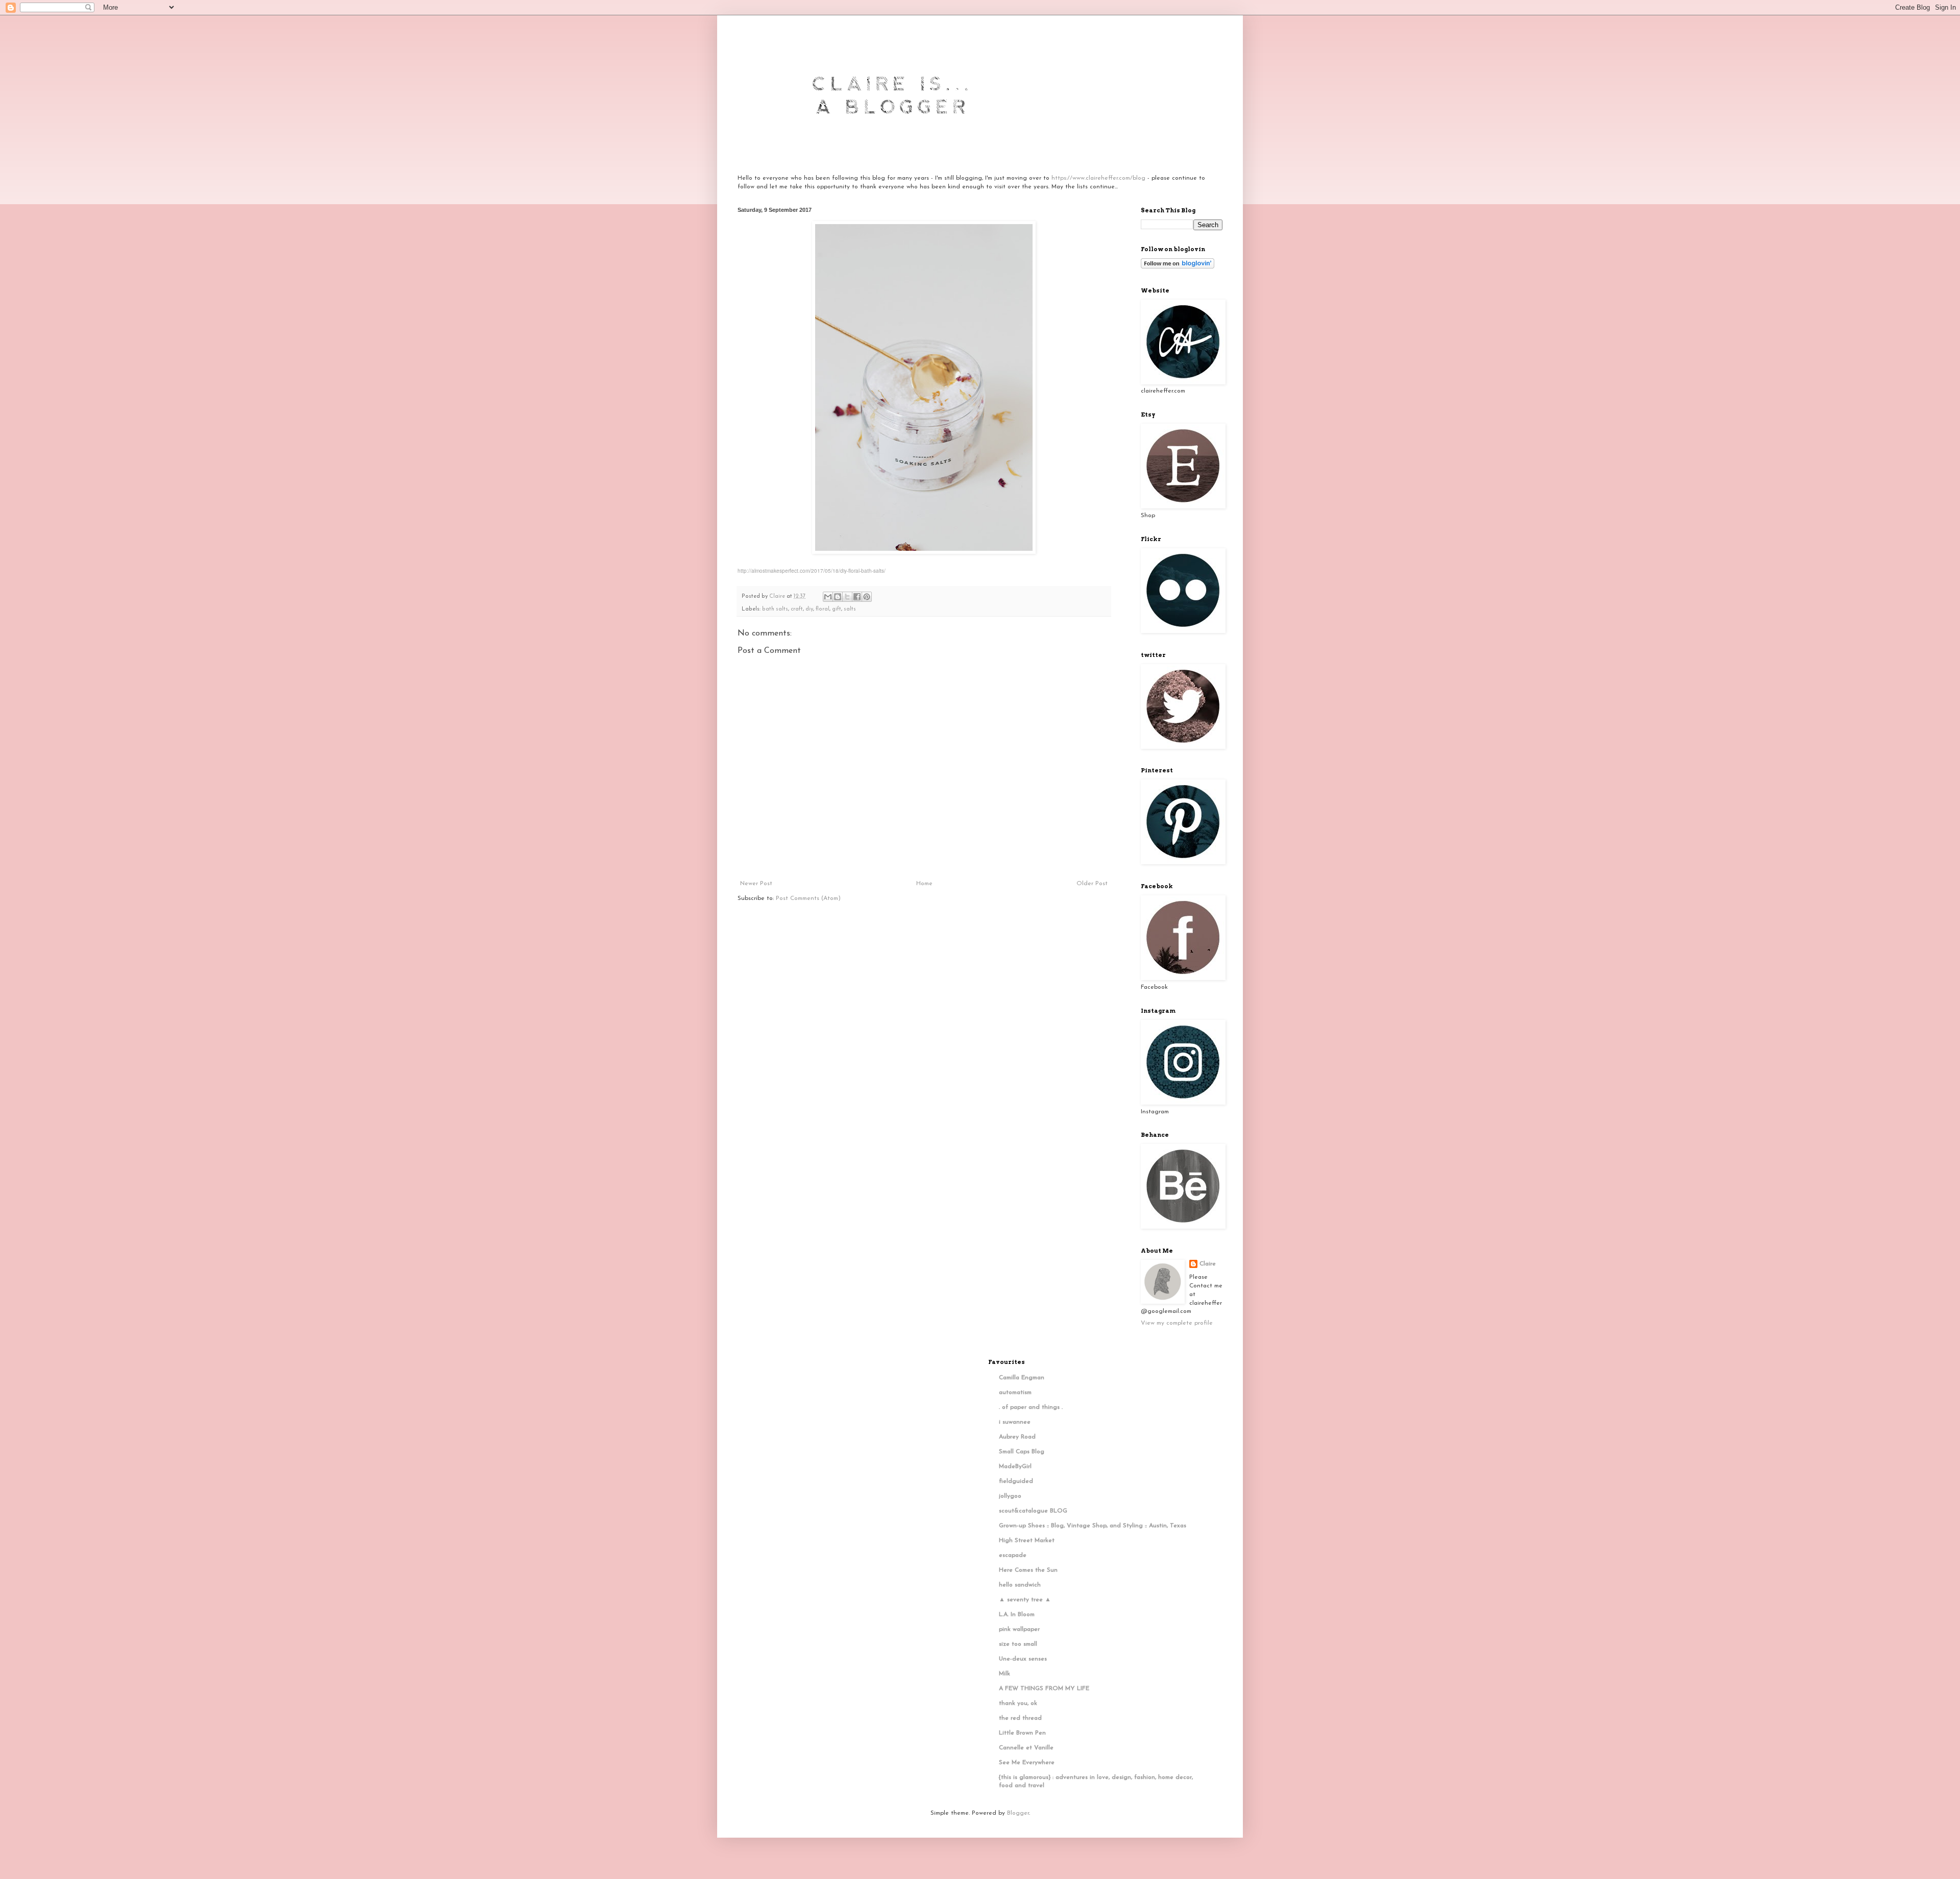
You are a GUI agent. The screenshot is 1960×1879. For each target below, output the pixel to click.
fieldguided (1016, 1481)
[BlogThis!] (838, 597)
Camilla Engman (1022, 1378)
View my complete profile (1177, 1323)
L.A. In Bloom (1017, 1615)
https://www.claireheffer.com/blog (1098, 178)
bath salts (775, 609)
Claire (1208, 1264)
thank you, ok (1018, 1703)
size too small (1018, 1644)
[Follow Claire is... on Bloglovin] (1178, 267)
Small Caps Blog (1022, 1452)
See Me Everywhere (1027, 1763)
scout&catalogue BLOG (1033, 1511)
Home (924, 884)
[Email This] (828, 597)
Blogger (1018, 1813)
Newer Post (756, 884)
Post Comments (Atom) (808, 898)
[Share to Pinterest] (867, 597)
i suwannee (1015, 1422)
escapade (1013, 1555)
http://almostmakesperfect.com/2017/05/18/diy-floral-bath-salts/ (812, 571)
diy (809, 609)
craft (797, 609)
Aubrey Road (1017, 1437)
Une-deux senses (1023, 1659)
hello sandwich (1020, 1585)
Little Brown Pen (1022, 1733)
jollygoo (1010, 1496)
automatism (1015, 1393)
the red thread (1020, 1718)
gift (837, 609)
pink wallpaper (1019, 1629)
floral (823, 609)
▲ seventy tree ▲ (1025, 1600)
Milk (1004, 1674)
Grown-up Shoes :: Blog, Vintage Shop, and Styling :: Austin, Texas (1093, 1526)
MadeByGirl (1015, 1467)
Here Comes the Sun (1028, 1570)
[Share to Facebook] (857, 597)
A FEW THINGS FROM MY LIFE (1044, 1689)
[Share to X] (847, 597)
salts (850, 609)
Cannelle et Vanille (1026, 1748)
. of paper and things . (1031, 1407)
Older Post (1092, 884)
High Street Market (1027, 1541)
